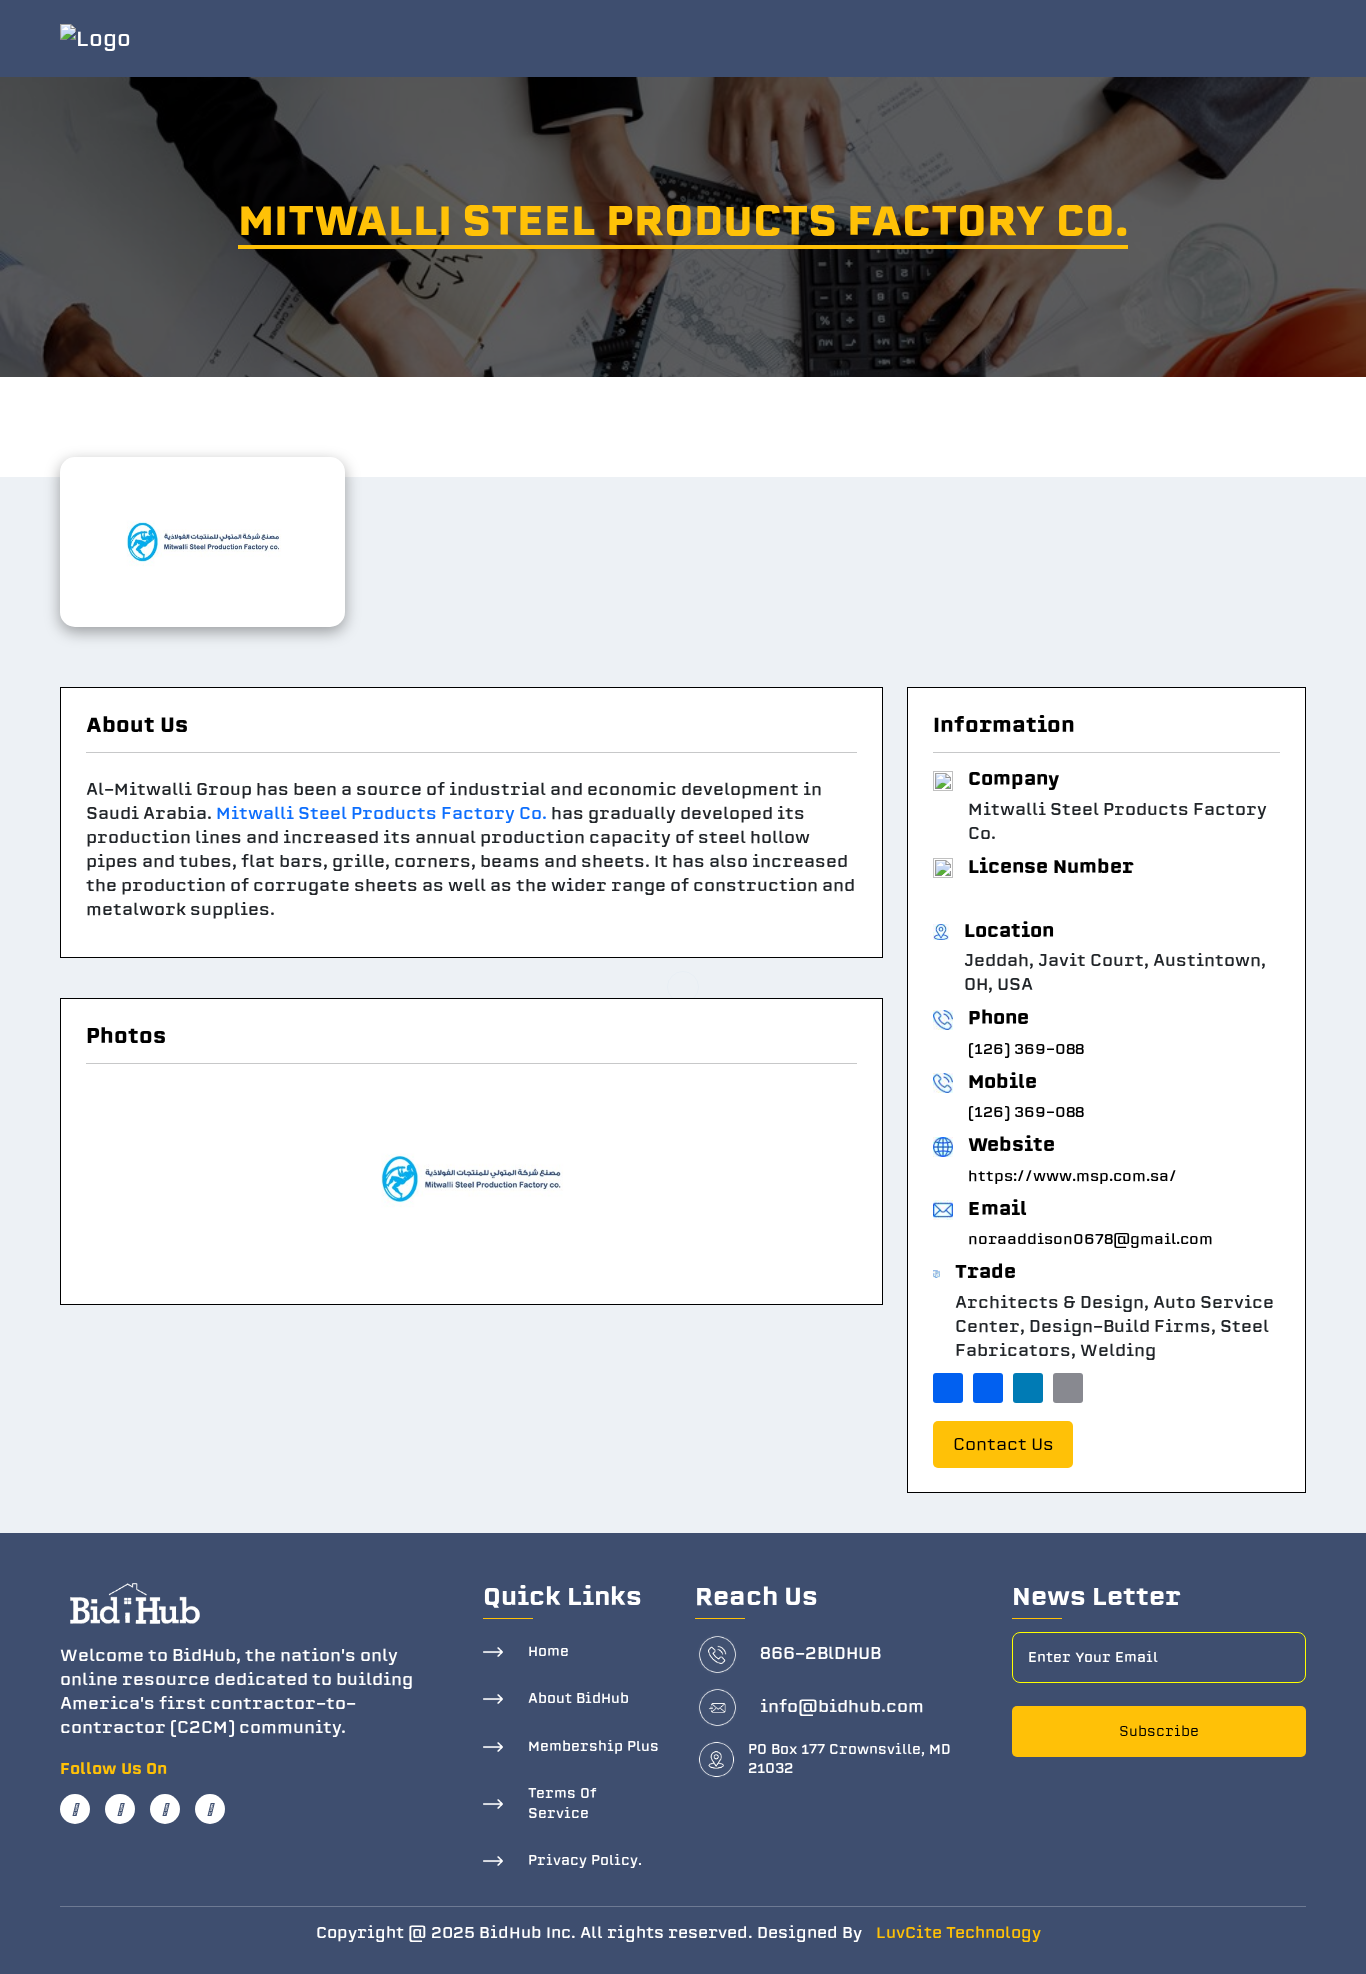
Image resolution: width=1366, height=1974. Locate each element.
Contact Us (1003, 1444)
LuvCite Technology (958, 1933)
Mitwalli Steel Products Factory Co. (381, 813)
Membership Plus (593, 1746)
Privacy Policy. (585, 1860)
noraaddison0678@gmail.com (1090, 1239)
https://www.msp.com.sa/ (1072, 1176)
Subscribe (1159, 1731)
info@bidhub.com (842, 1706)
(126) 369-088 (1026, 1049)
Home (548, 1651)
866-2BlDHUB (820, 1653)
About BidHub (578, 1698)
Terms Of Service (562, 1803)
